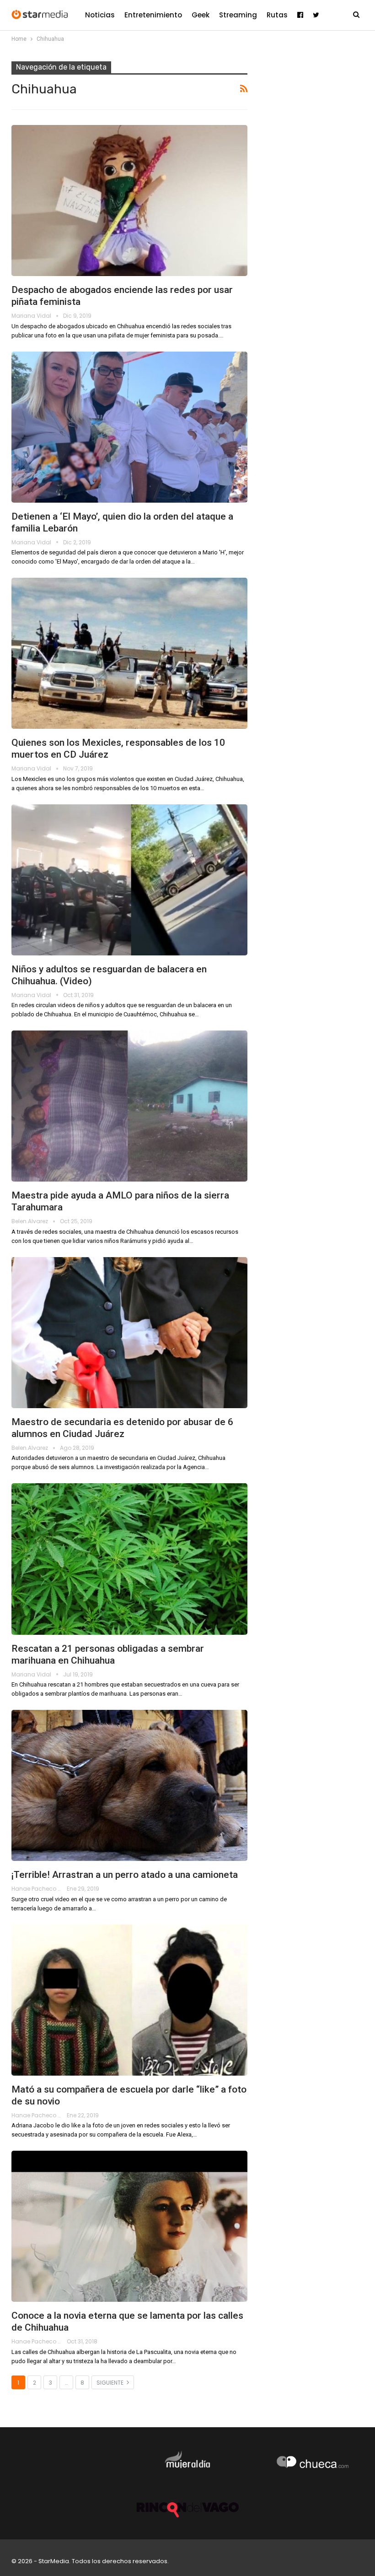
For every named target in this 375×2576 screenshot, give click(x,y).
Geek (201, 15)
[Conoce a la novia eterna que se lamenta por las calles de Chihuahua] (129, 2226)
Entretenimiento (153, 15)
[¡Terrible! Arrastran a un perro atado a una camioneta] (129, 1785)
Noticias (100, 15)
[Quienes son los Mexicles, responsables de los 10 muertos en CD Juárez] (129, 653)
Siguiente (111, 2383)
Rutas (277, 15)
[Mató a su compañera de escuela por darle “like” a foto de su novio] (129, 2000)
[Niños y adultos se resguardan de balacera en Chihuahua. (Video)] (129, 880)
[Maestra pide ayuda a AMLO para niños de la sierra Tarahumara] (129, 1106)
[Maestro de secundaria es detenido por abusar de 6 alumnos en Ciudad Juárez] (129, 1333)
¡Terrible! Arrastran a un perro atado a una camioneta (125, 1875)
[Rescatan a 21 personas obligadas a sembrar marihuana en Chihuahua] (129, 1559)
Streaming (238, 15)
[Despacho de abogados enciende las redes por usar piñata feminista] (129, 201)
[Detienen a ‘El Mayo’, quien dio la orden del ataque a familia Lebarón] (129, 427)
